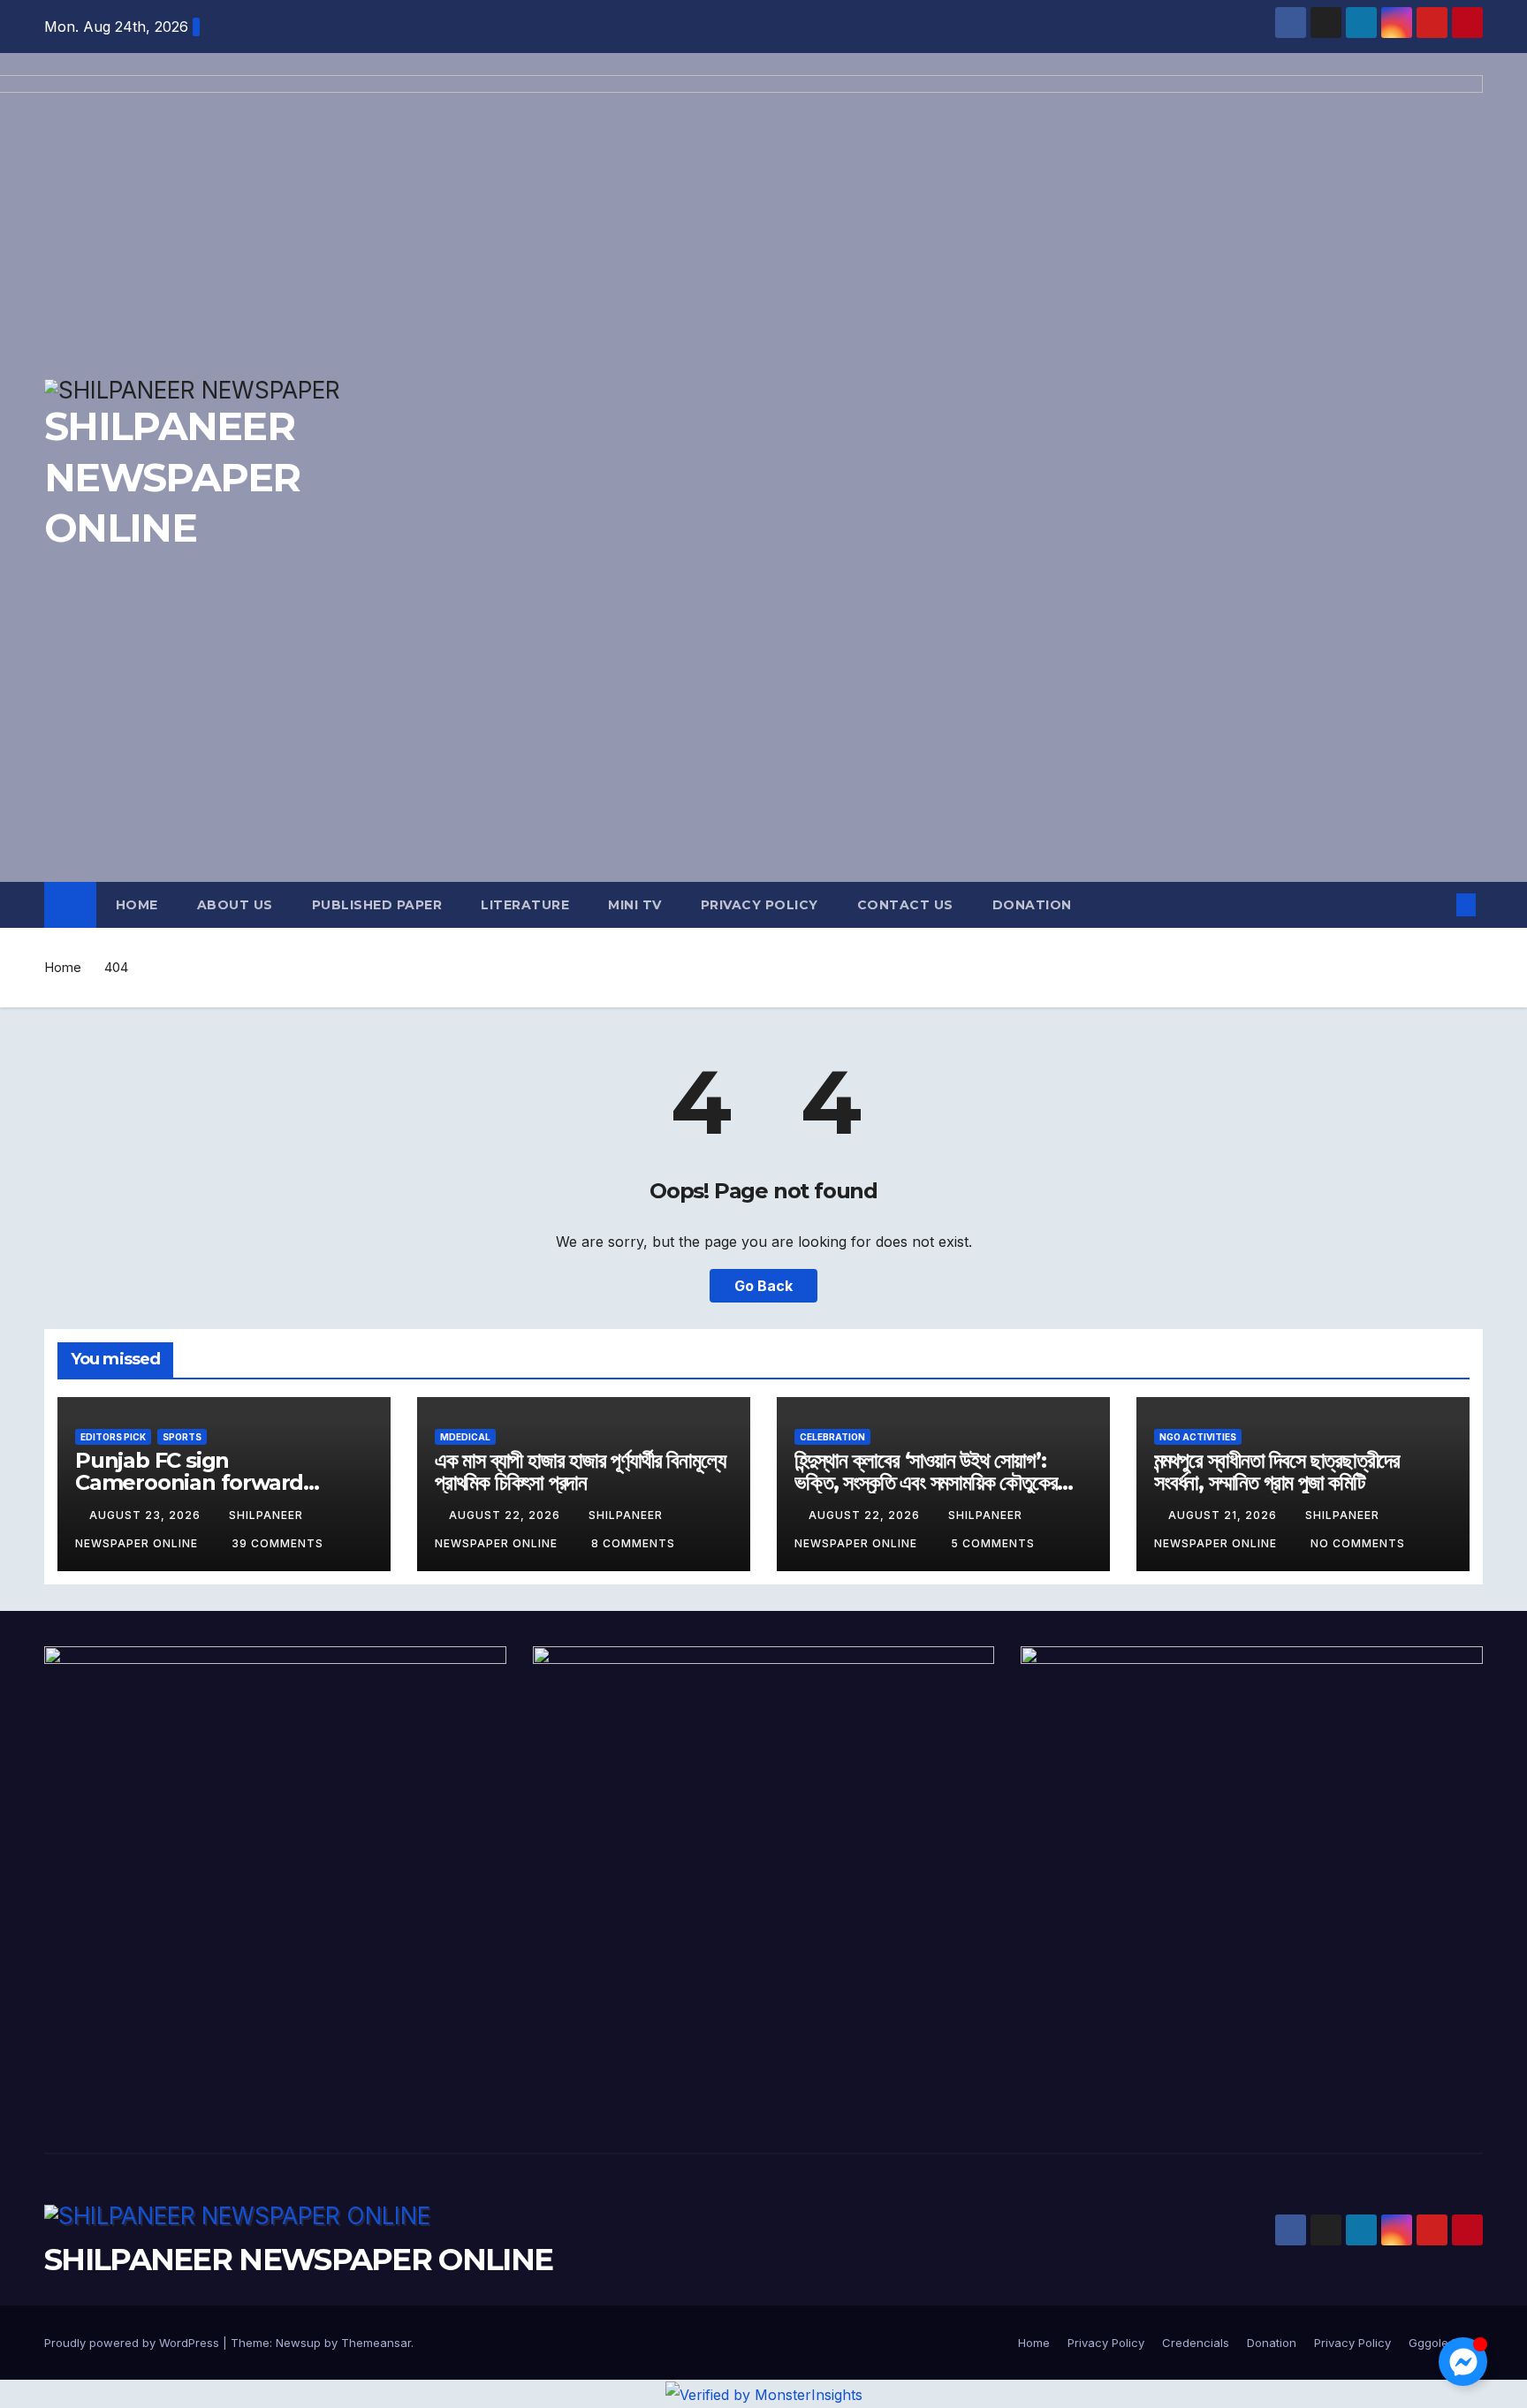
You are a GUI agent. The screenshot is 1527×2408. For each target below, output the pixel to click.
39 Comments (277, 1543)
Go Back (763, 1286)
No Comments (1358, 1543)
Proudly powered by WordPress (133, 2343)
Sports (182, 1437)
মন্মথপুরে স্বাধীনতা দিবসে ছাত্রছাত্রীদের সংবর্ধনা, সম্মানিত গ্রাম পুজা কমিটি (1277, 1471)
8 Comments (633, 1543)
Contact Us (905, 905)
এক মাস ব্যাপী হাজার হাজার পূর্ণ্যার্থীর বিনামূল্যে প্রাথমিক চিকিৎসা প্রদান (580, 1471)
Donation (1032, 905)
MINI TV (635, 905)
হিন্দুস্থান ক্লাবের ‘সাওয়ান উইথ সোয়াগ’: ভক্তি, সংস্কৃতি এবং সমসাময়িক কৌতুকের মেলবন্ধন (926, 1482)
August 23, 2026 (147, 1515)
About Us (235, 905)
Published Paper (377, 905)
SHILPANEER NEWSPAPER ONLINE (298, 2260)
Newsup (298, 2343)
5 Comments (993, 1543)
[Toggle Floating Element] (1463, 2362)
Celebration (832, 1437)
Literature (525, 905)
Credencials (1196, 2343)
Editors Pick (113, 1437)
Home (137, 905)
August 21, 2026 (1224, 1515)
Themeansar (376, 2343)
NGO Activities (1198, 1437)
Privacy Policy (760, 905)
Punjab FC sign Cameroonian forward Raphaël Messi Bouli (189, 1482)
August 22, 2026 (506, 1515)
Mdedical (465, 1437)
